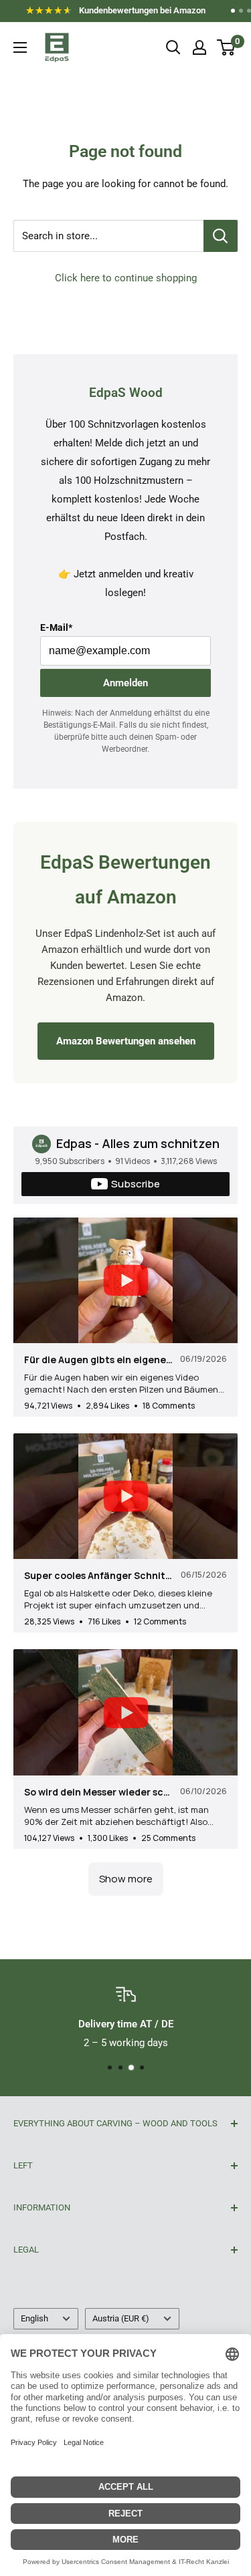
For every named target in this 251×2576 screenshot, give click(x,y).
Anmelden (125, 683)
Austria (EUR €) (121, 2318)
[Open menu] (20, 47)
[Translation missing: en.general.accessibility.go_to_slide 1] (233, 11)
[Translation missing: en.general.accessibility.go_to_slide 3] (249, 11)
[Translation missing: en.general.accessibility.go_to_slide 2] (241, 11)
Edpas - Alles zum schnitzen (138, 1143)
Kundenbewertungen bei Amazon (122, 13)
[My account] (199, 47)
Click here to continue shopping (126, 278)
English (34, 2318)
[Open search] (173, 47)
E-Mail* (56, 627)
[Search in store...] (221, 236)
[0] (227, 47)
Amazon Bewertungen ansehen (126, 1041)
